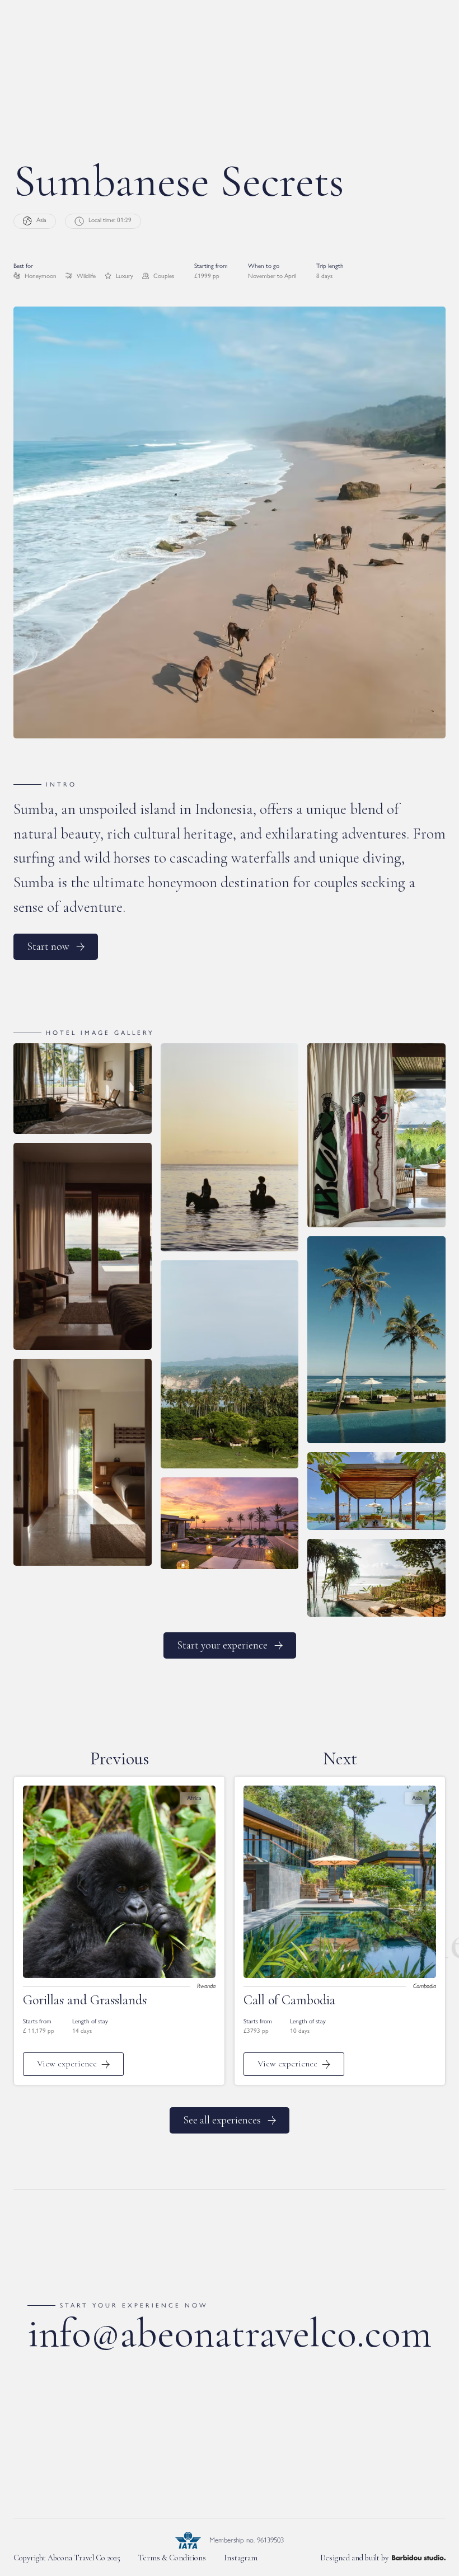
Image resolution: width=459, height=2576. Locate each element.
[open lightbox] (83, 1093)
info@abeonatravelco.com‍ (230, 2333)
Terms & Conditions (172, 2558)
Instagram (241, 2558)
